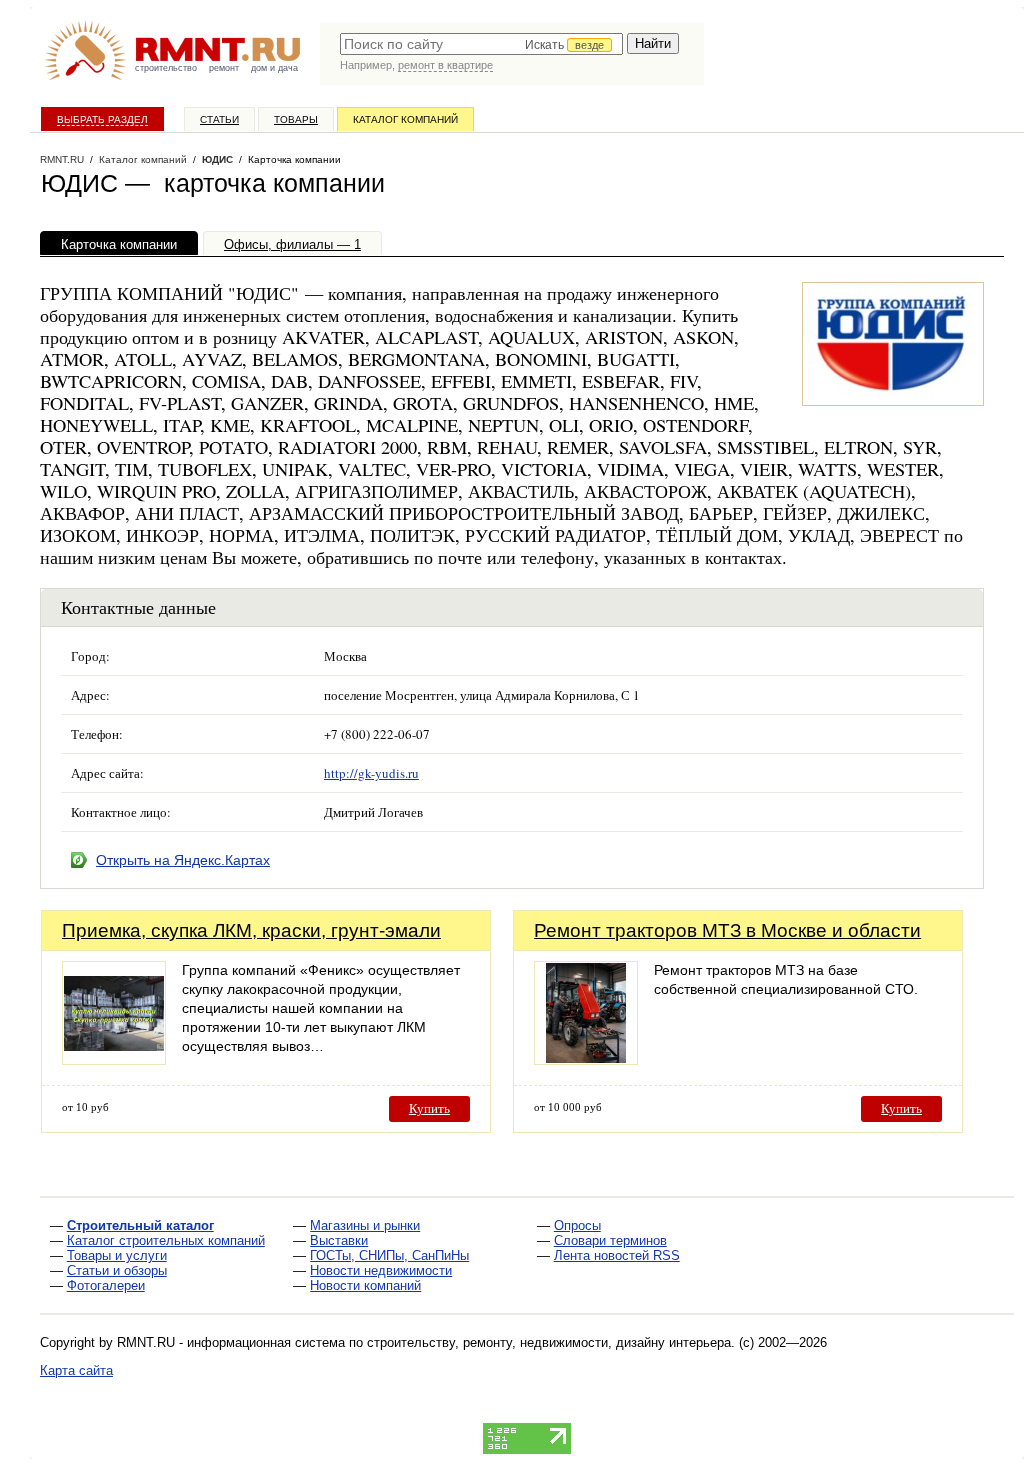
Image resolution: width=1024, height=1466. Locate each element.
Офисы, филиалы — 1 (292, 244)
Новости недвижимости (381, 1270)
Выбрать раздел (102, 119)
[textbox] (481, 44)
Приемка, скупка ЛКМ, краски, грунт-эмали (251, 930)
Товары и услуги (117, 1255)
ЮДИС (217, 159)
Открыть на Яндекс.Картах (183, 860)
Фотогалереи (106, 1285)
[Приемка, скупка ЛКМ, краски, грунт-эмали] (114, 1059)
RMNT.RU (62, 159)
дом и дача (274, 68)
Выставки (339, 1240)
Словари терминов (610, 1240)
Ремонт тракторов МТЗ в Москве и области (727, 930)
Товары (296, 119)
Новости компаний (365, 1285)
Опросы (577, 1225)
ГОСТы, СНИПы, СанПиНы (389, 1255)
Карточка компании (119, 244)
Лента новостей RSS (617, 1255)
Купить (429, 1108)
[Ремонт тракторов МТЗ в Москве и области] (586, 1059)
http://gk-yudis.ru (371, 773)
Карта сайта (76, 1370)
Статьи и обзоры (117, 1270)
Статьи (219, 119)
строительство (166, 68)
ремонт (224, 68)
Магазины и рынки (365, 1225)
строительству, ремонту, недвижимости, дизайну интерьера (549, 1342)
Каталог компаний (405, 119)
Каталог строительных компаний (166, 1240)
